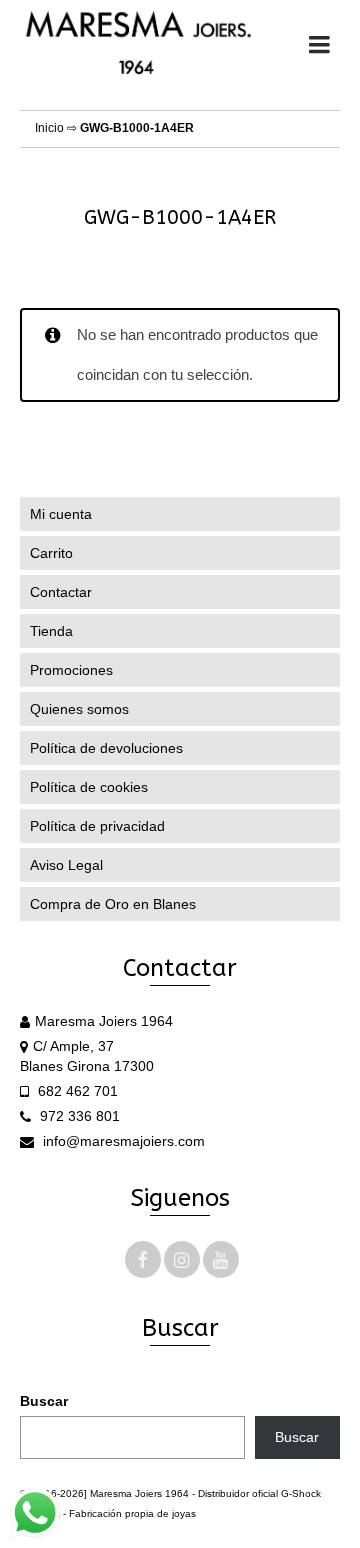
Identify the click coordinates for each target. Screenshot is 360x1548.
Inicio (49, 128)
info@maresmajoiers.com (122, 1141)
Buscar (44, 1401)
